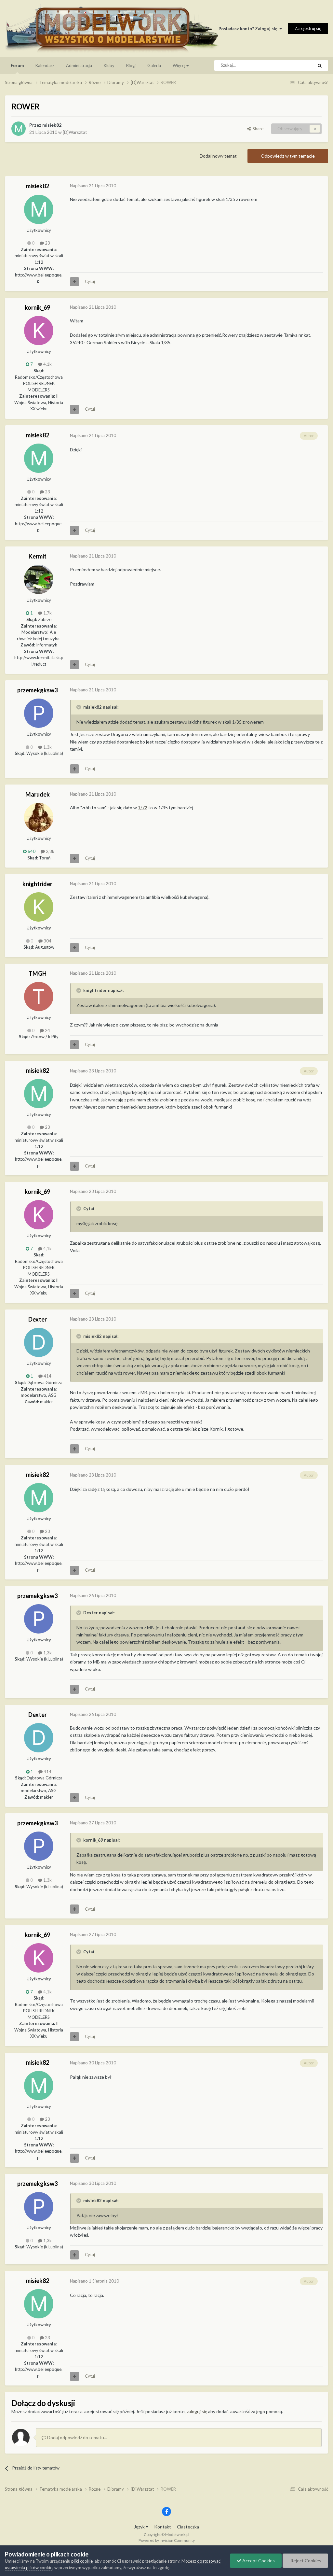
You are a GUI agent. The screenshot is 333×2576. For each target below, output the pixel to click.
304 (47, 941)
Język (140, 2527)
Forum (17, 65)
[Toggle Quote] (79, 707)
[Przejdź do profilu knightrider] (39, 907)
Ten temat (295, 65)
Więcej (179, 65)
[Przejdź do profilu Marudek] (39, 817)
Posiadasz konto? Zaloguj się (249, 29)
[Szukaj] (320, 65)
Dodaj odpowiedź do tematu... (77, 2437)
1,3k (47, 747)
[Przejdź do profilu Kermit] (39, 579)
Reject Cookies (305, 2561)
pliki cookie (82, 2561)
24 (47, 1030)
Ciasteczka (188, 2527)
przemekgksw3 (37, 690)
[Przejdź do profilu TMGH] (39, 997)
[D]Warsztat (75, 132)
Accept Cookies (258, 2561)
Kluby (109, 65)
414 (47, 1376)
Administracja (79, 65)
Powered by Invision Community (167, 2540)
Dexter (38, 1319)
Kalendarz (45, 65)
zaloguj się (197, 2411)
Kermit (38, 556)
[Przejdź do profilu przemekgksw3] (39, 713)
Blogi (131, 65)
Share (257, 129)
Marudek (38, 794)
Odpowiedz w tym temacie (288, 156)
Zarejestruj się (308, 28)
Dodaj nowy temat (218, 156)
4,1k (47, 364)
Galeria (154, 65)
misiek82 (52, 125)
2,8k (50, 851)
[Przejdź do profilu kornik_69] (39, 331)
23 (47, 243)
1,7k (47, 613)
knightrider (37, 884)
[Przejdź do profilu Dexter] (39, 1342)
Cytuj (90, 281)
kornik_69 (37, 307)
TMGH (38, 973)
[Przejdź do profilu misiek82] (19, 129)
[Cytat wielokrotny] (74, 282)
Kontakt (163, 2527)
